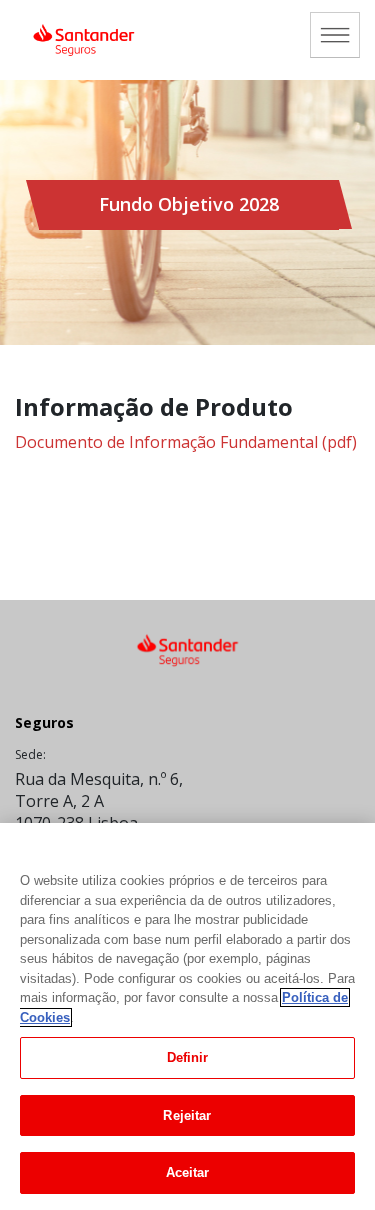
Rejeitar (187, 1115)
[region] (187, 1016)
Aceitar (188, 1172)
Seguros (44, 722)
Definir (188, 1057)
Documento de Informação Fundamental (186, 442)
